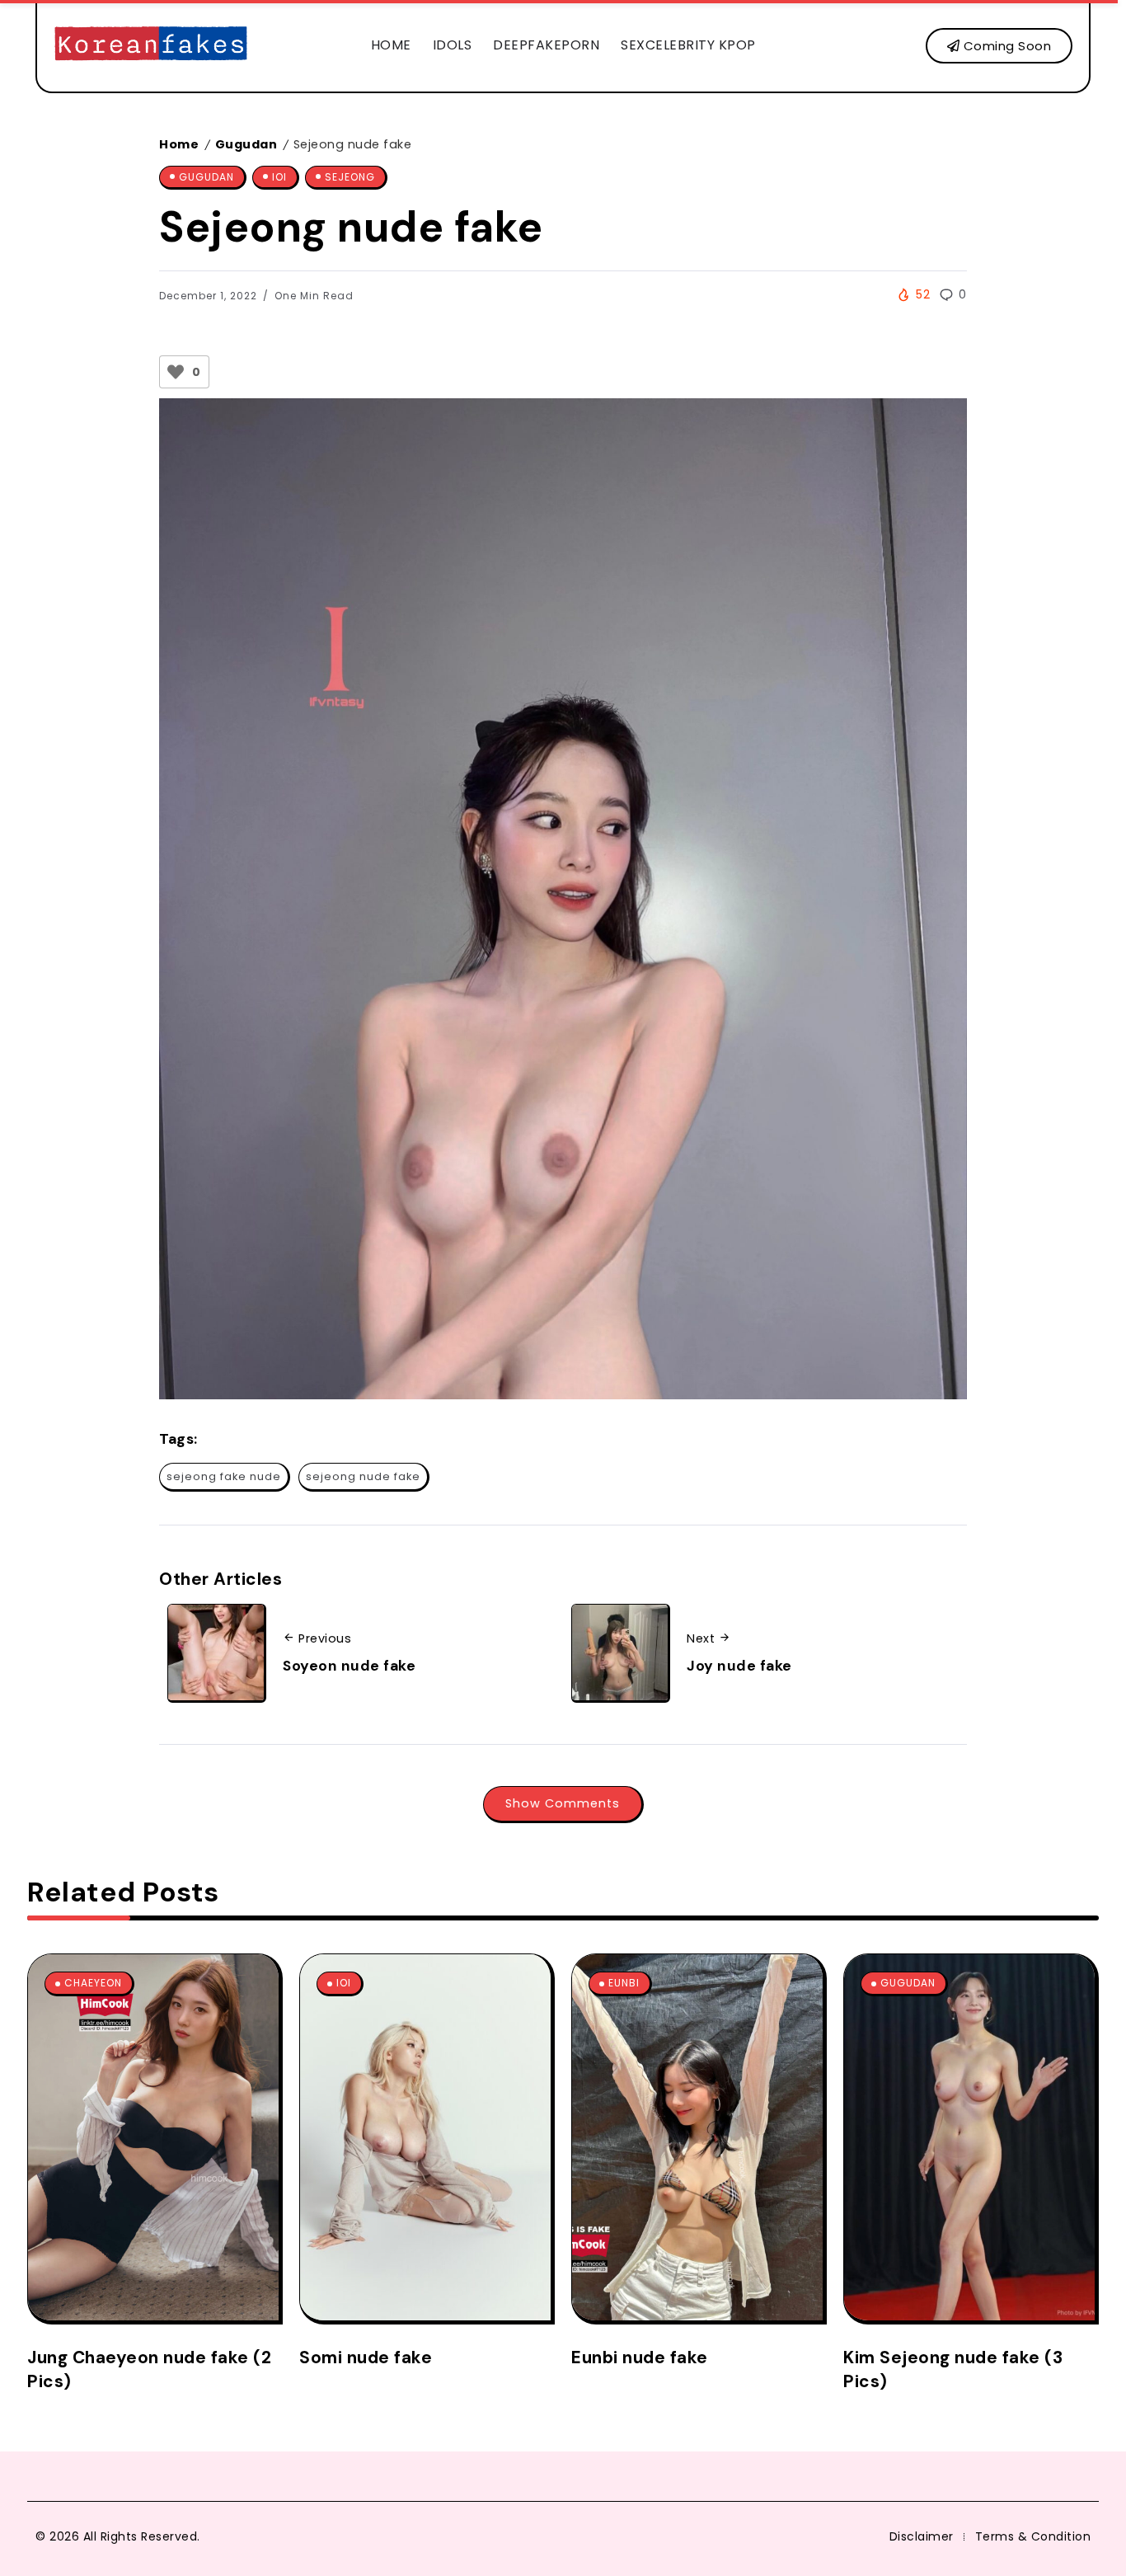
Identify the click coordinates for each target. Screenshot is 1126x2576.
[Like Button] (176, 372)
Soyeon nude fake (349, 1666)
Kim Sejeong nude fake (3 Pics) (953, 2369)
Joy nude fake (739, 1666)
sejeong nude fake (363, 1476)
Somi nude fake (366, 2357)
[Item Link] (153, 2137)
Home (179, 144)
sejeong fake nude (224, 1476)
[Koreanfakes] (151, 45)
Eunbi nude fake (640, 2357)
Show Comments (563, 1803)
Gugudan (246, 144)
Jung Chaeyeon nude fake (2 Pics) (149, 2369)
